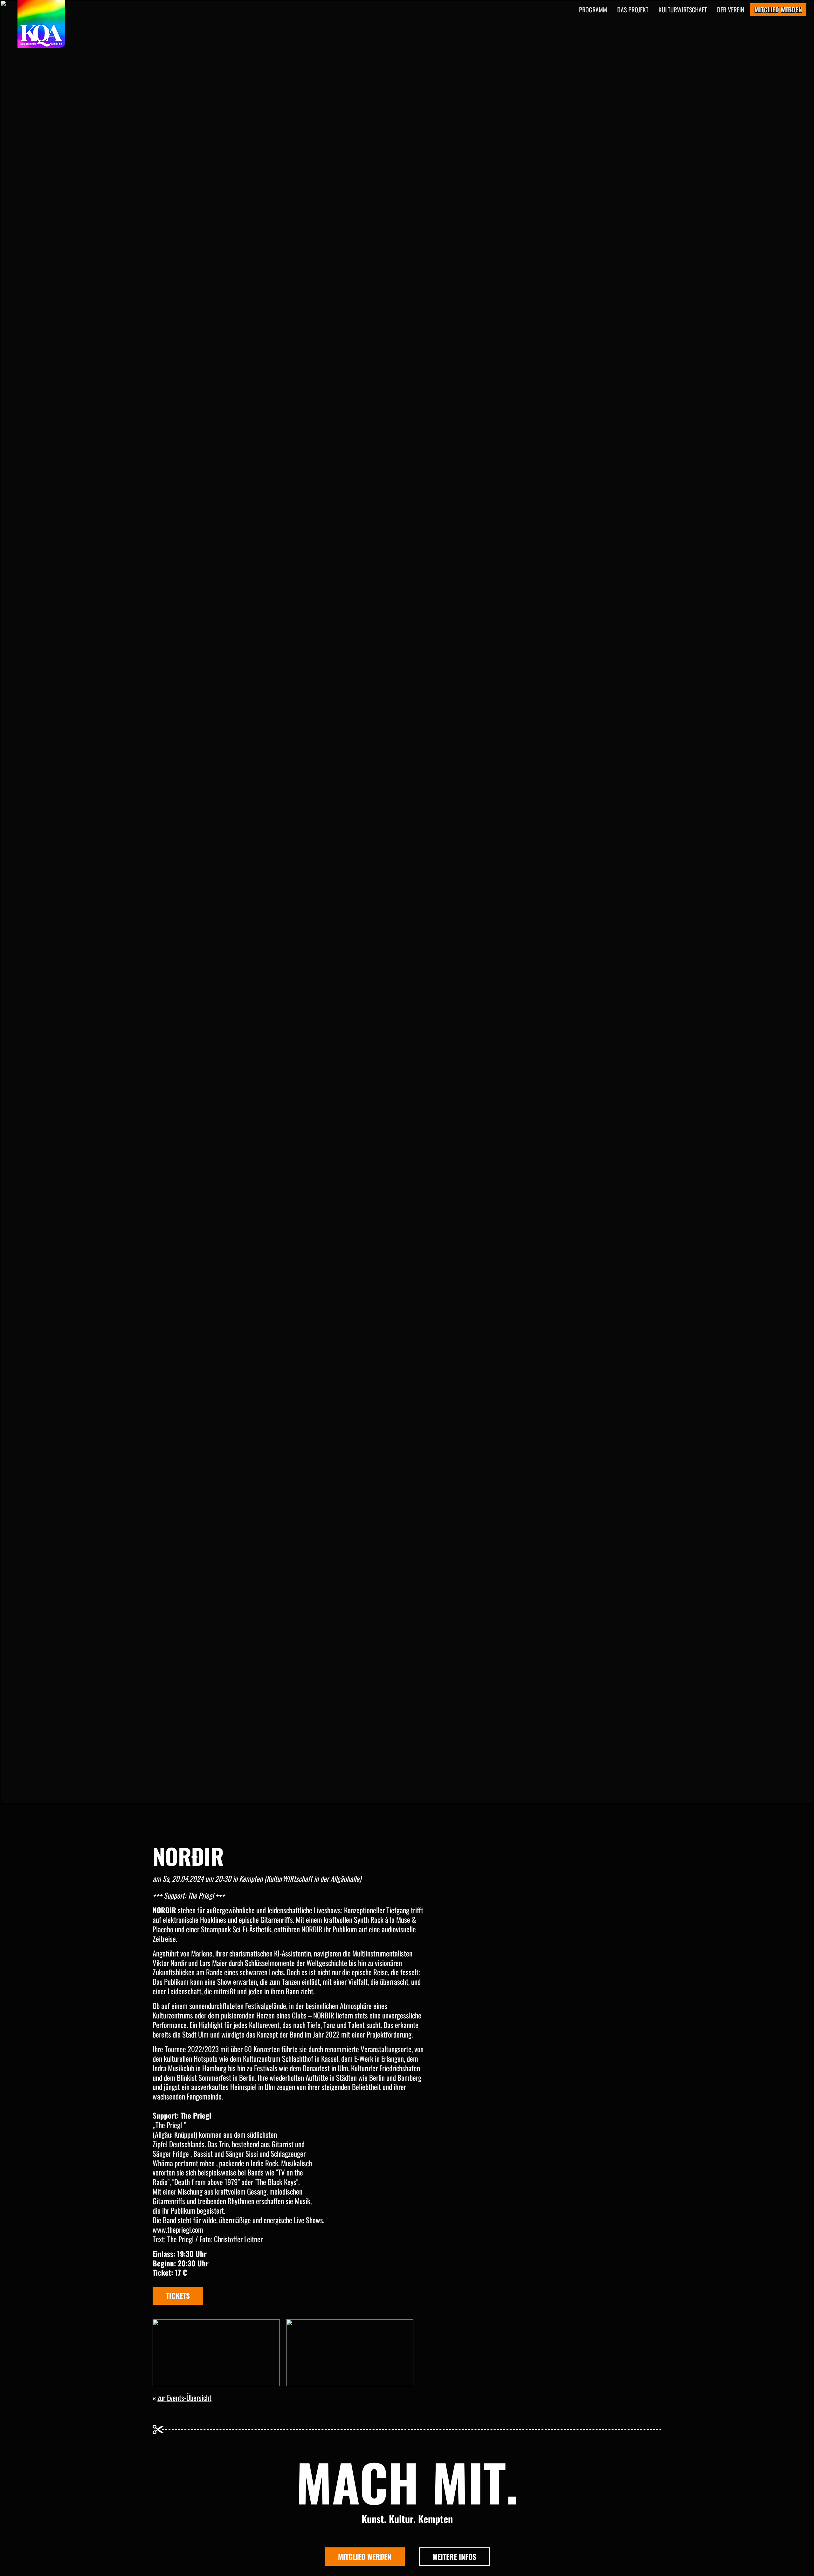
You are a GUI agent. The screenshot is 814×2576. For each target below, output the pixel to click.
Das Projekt (633, 10)
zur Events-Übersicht (184, 2398)
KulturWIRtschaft (683, 10)
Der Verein (731, 10)
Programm (593, 10)
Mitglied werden (365, 2557)
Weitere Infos (454, 2557)
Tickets (178, 2296)
